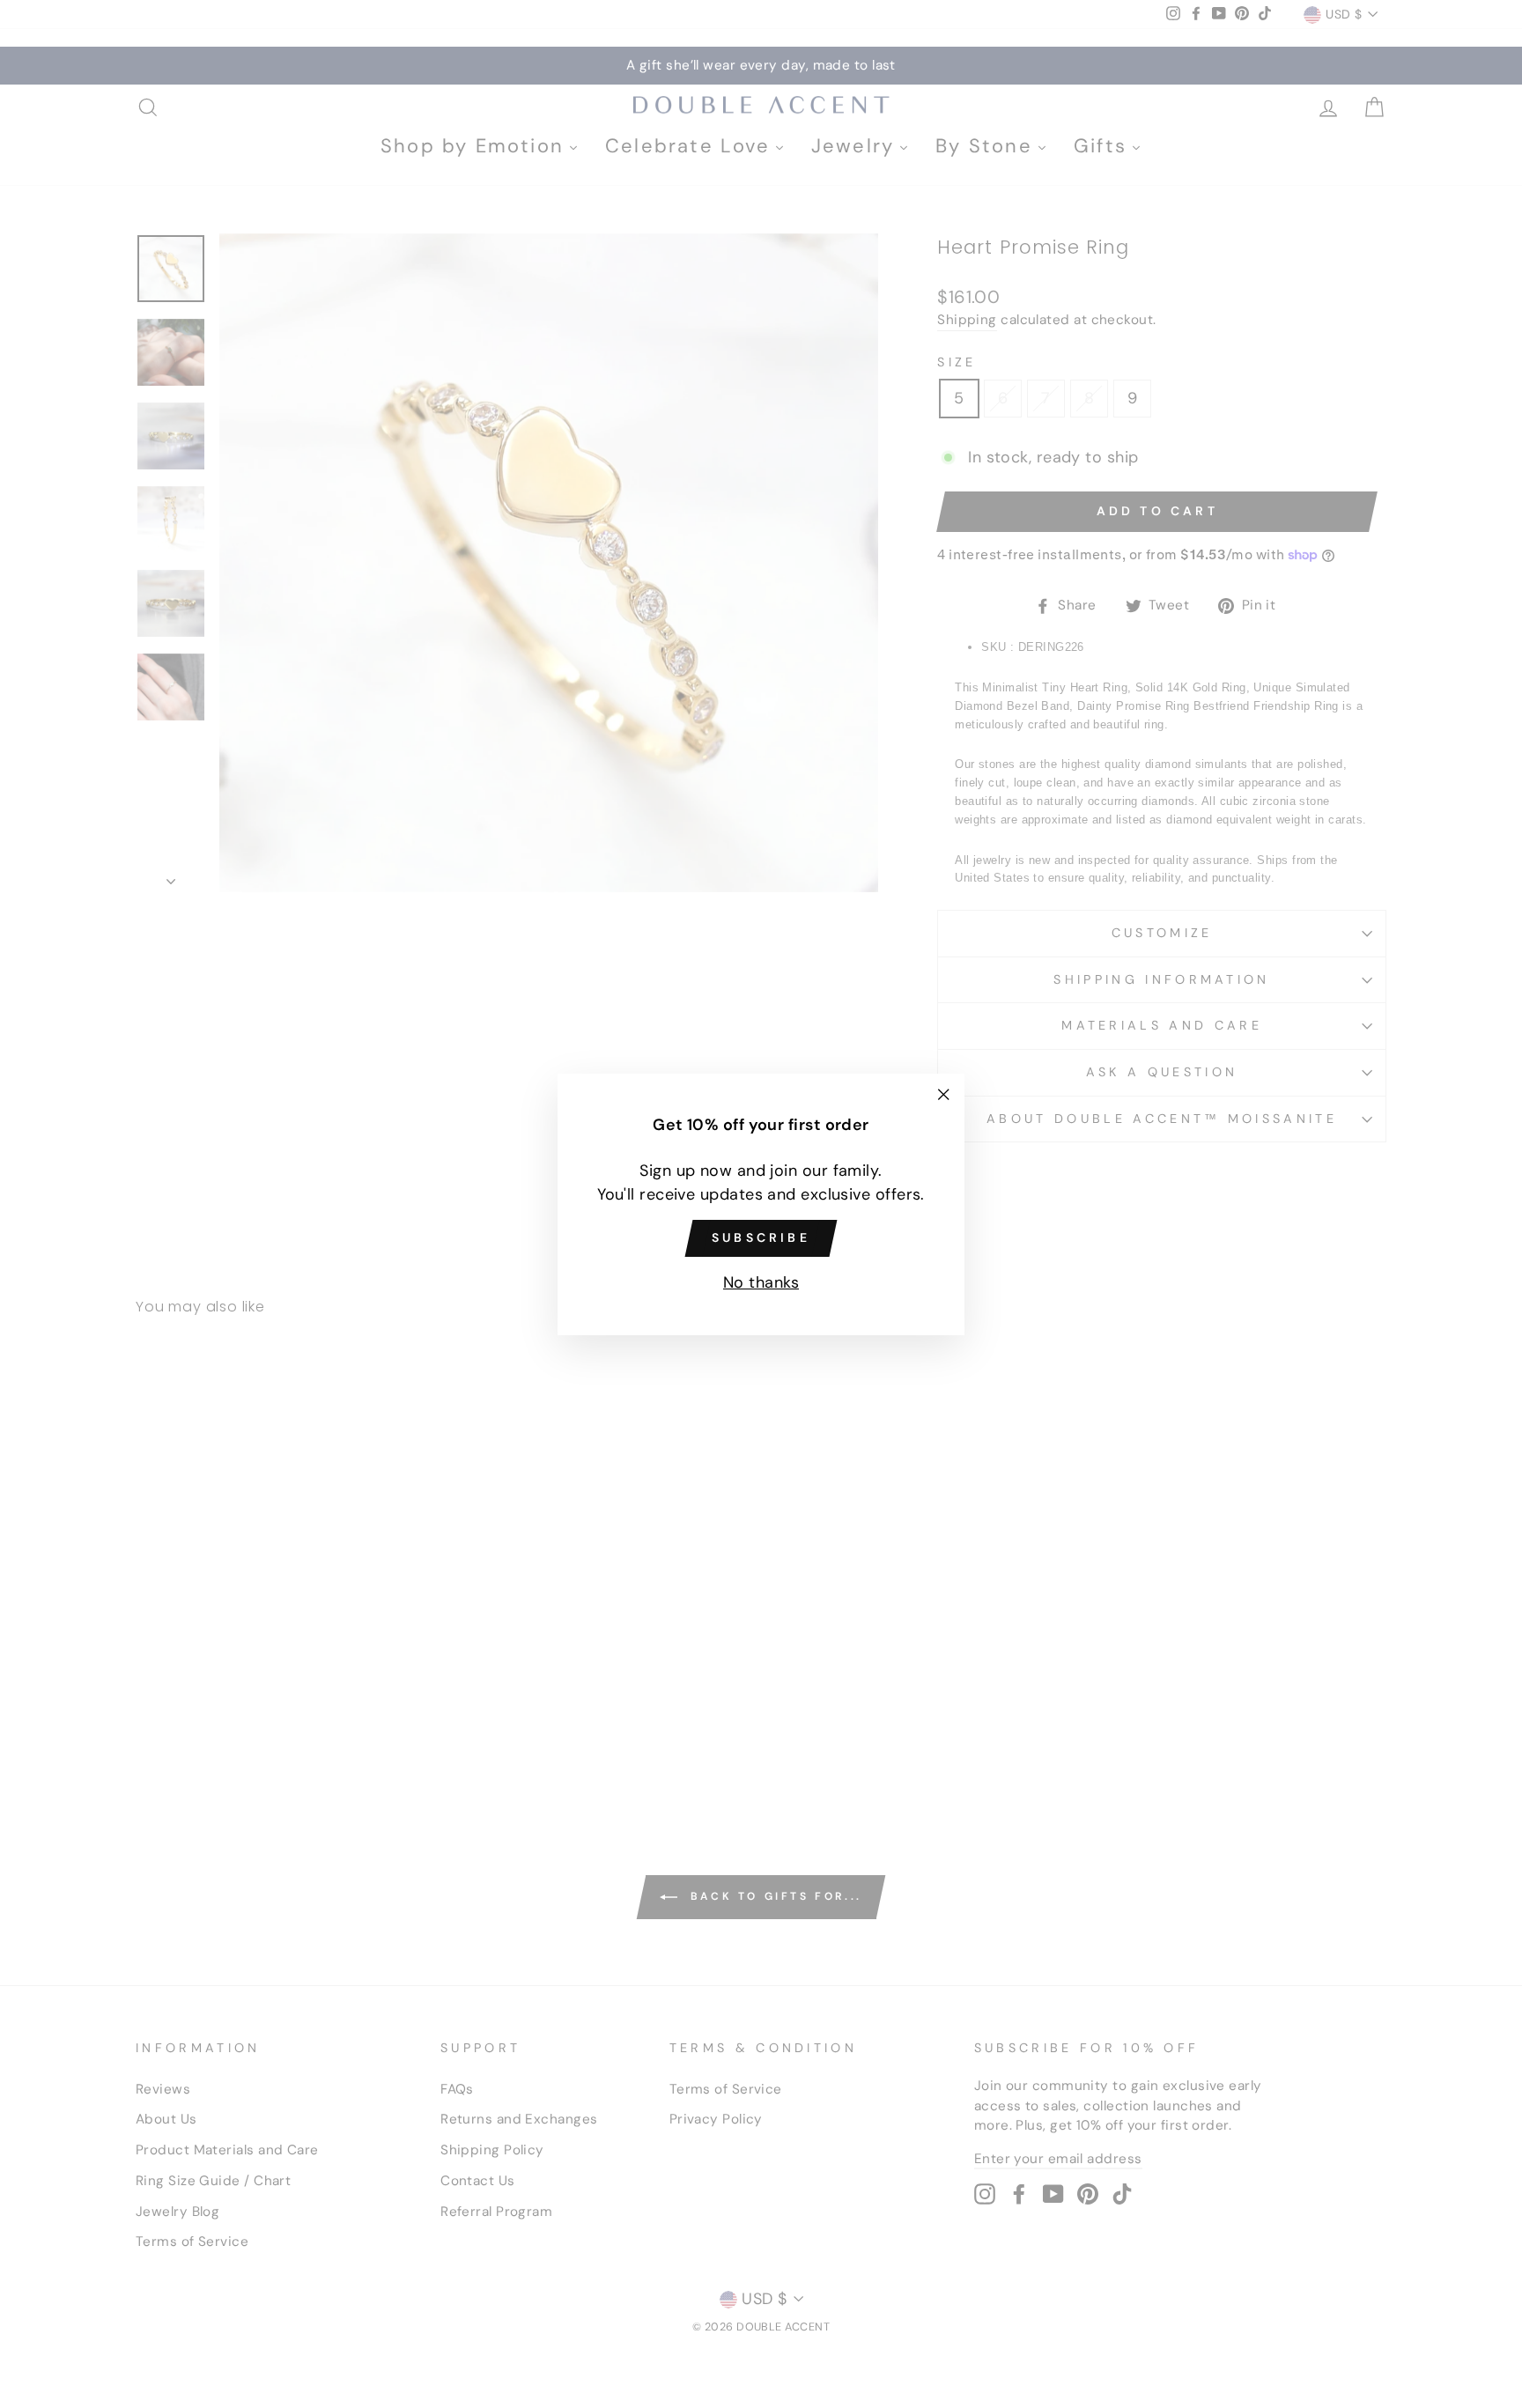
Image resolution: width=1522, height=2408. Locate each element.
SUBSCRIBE (761, 1237)
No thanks (761, 1282)
